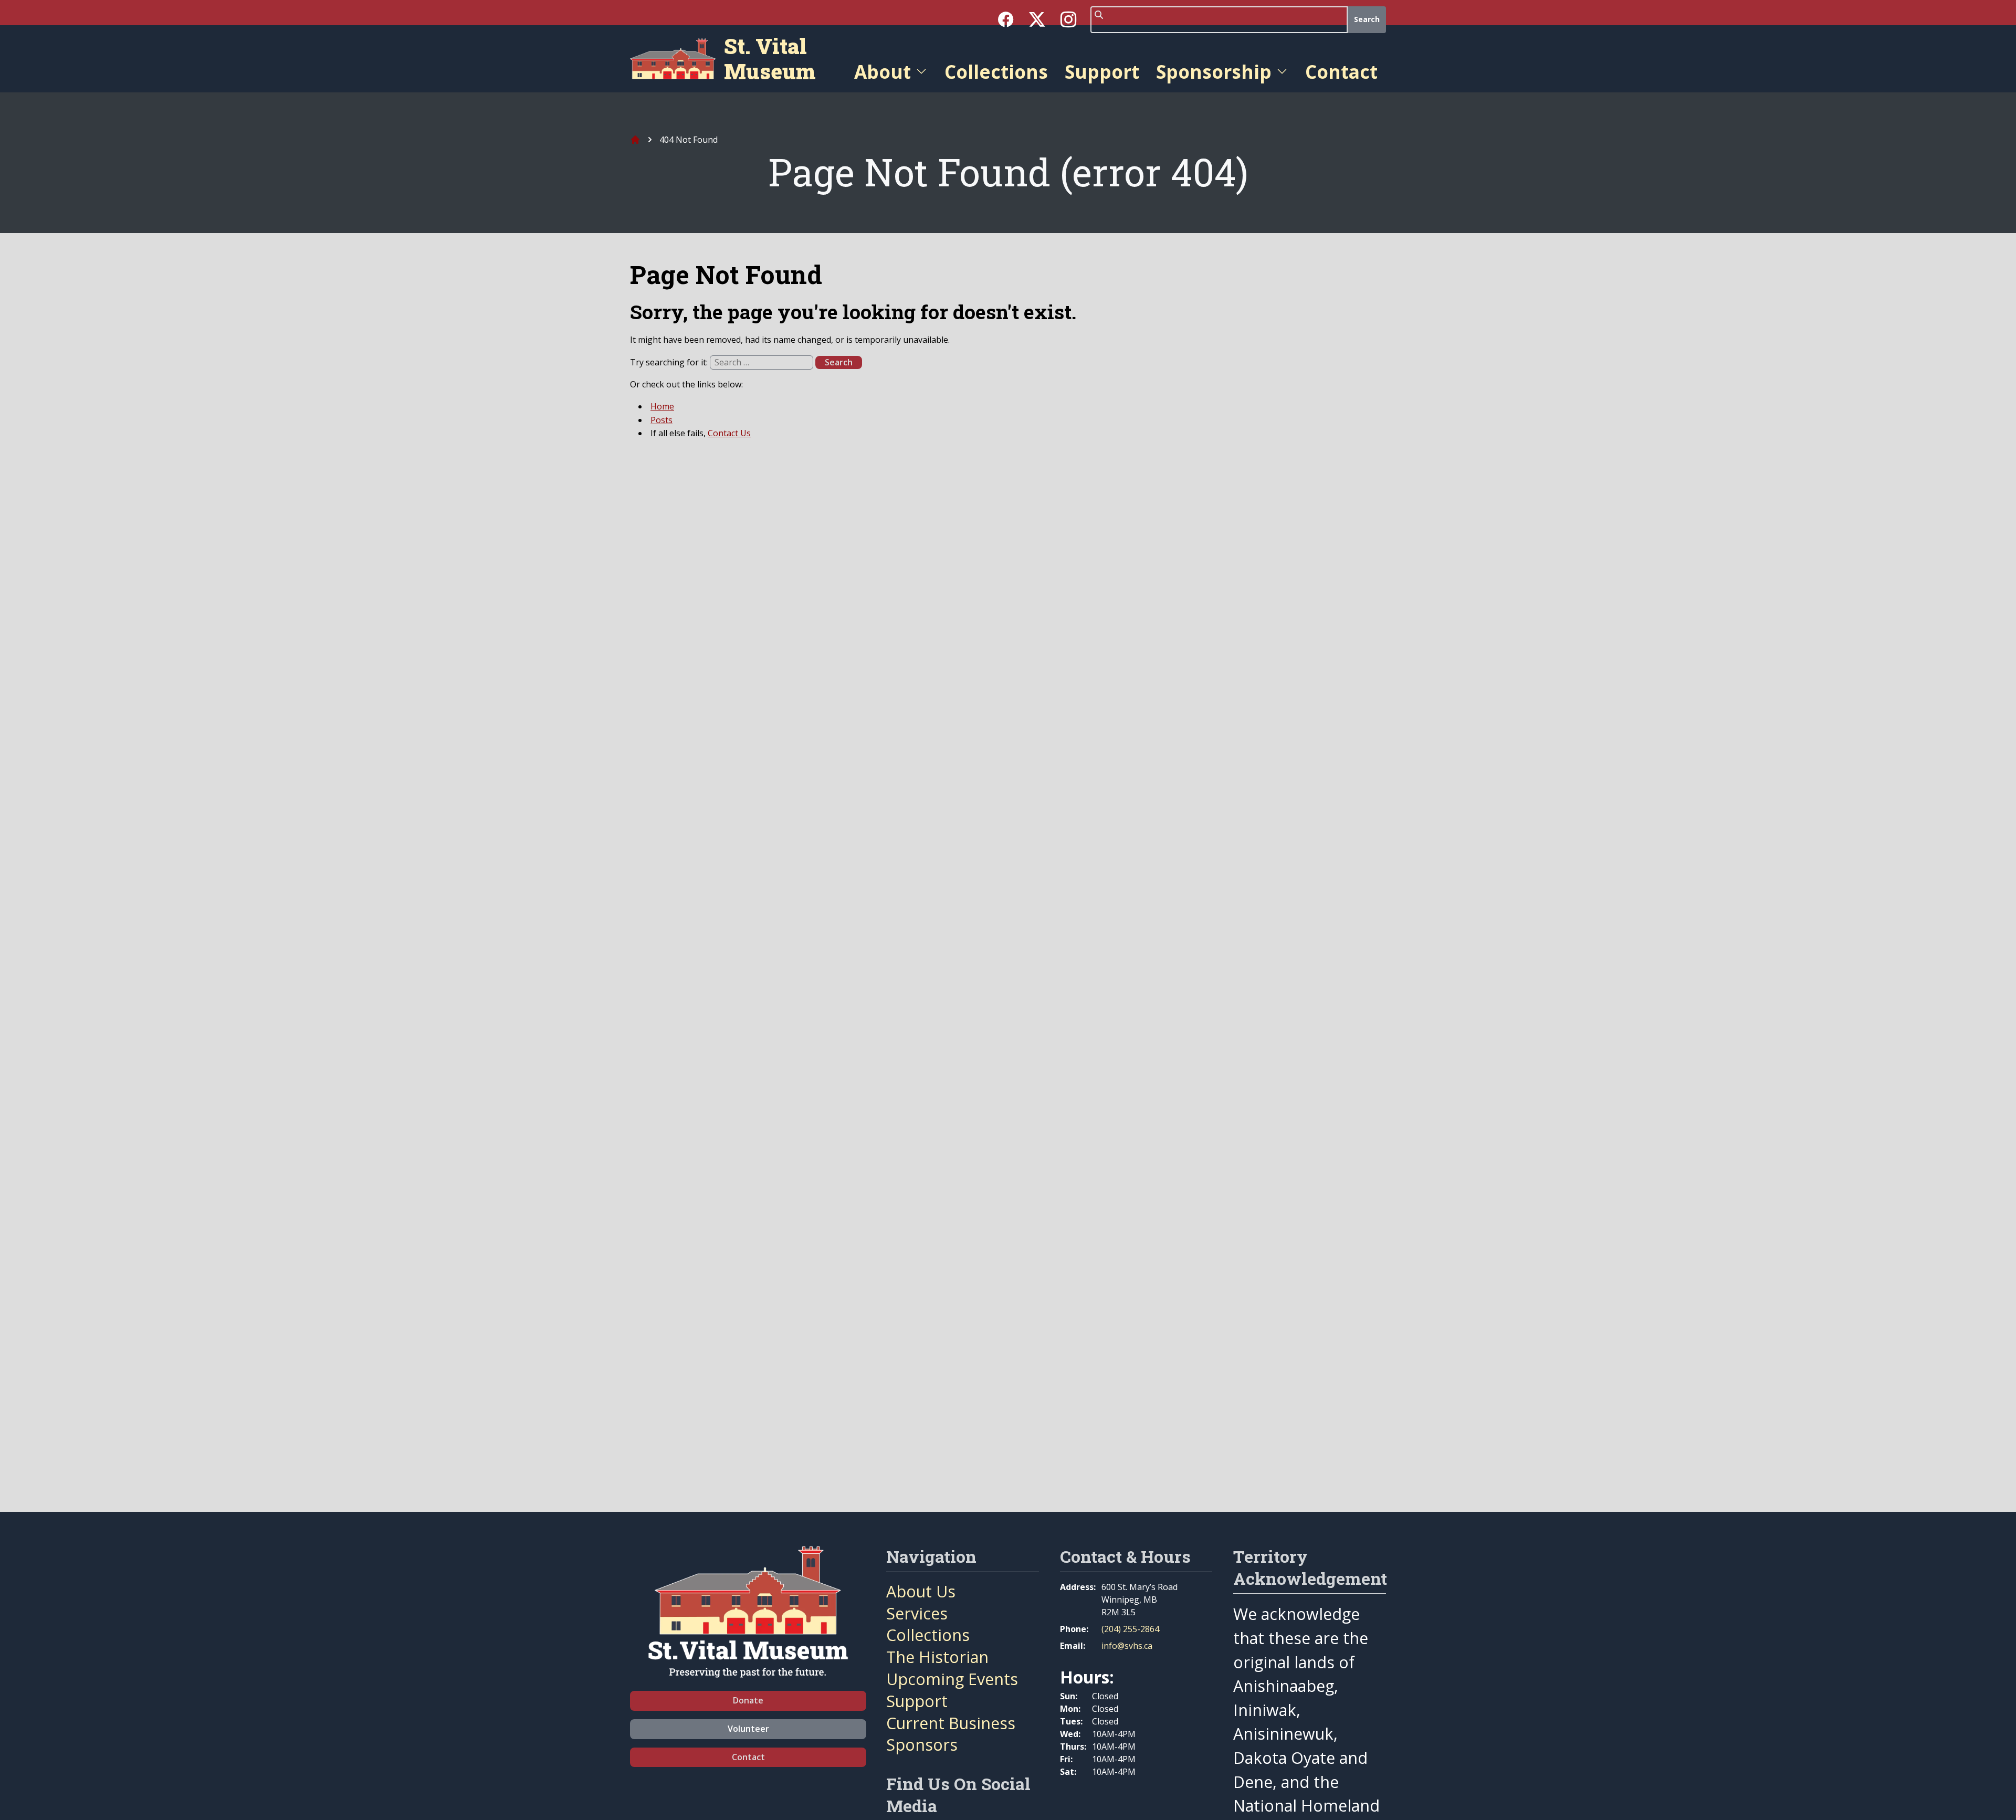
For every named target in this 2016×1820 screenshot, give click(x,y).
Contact (1341, 71)
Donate (748, 1700)
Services (917, 1613)
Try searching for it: (670, 362)
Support (1102, 71)
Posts (661, 420)
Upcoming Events (952, 1679)
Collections (996, 71)
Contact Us (729, 433)
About (883, 71)
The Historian (937, 1657)
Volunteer (748, 1729)
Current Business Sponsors (951, 1734)
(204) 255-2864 (1130, 1629)
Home (662, 406)
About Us (921, 1591)
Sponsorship (1214, 71)
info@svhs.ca (1127, 1646)
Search (1367, 19)
